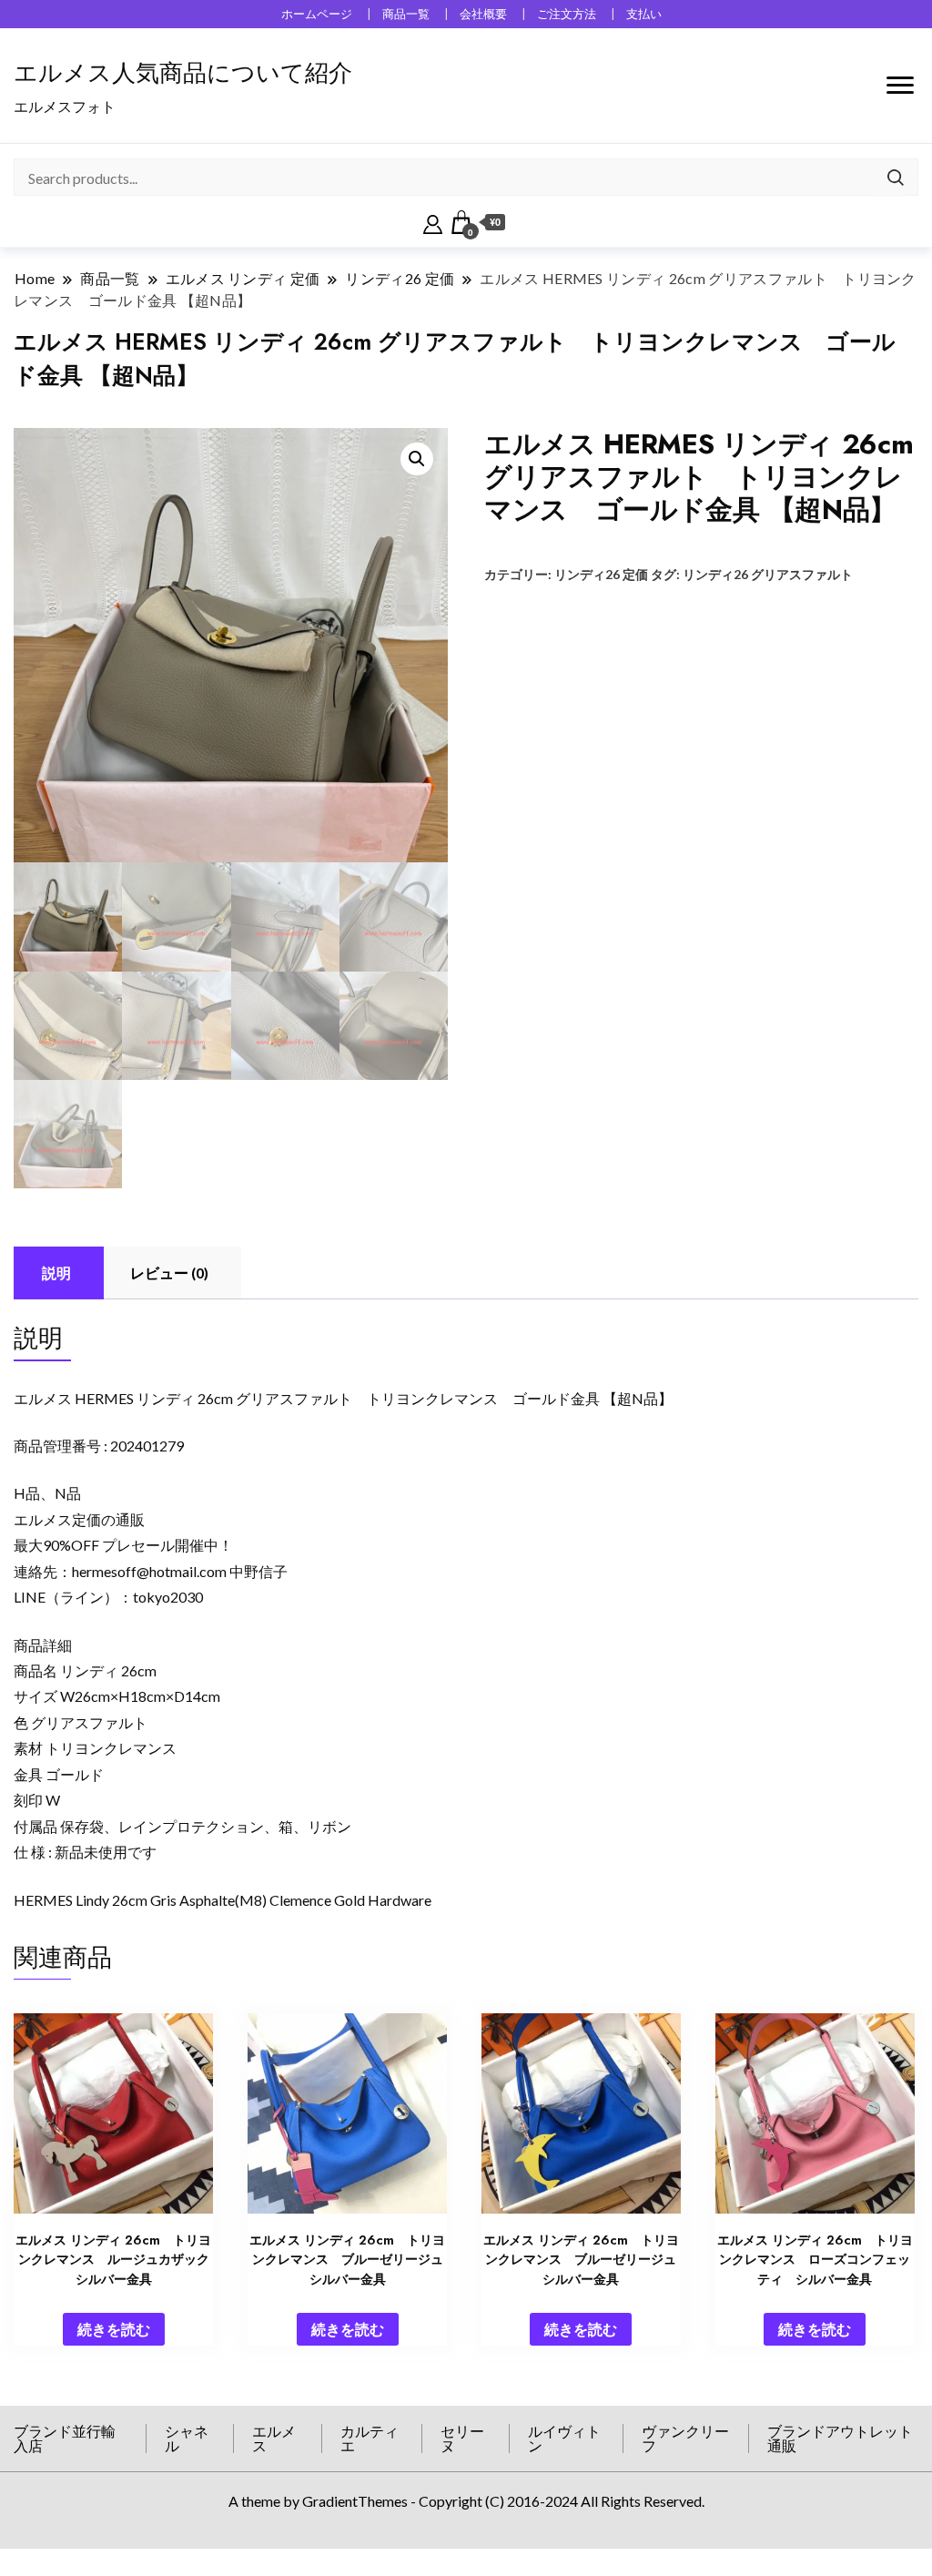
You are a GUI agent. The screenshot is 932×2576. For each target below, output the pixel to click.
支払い (644, 14)
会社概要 (483, 14)
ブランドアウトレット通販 (840, 2438)
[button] (417, 459)
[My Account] (433, 222)
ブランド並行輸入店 (65, 2438)
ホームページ (317, 14)
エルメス (274, 2438)
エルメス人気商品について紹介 (183, 73)
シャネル (187, 2438)
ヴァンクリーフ (685, 2438)
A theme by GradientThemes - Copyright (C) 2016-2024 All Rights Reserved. (466, 2501)
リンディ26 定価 (601, 574)
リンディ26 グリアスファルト (768, 574)
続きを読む (114, 2329)
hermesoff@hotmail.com (149, 1571)
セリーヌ (462, 2438)
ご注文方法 (567, 14)
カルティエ (370, 2438)
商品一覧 (406, 14)
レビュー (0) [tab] (169, 1273)
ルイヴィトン (564, 2438)
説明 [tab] (56, 1273)
